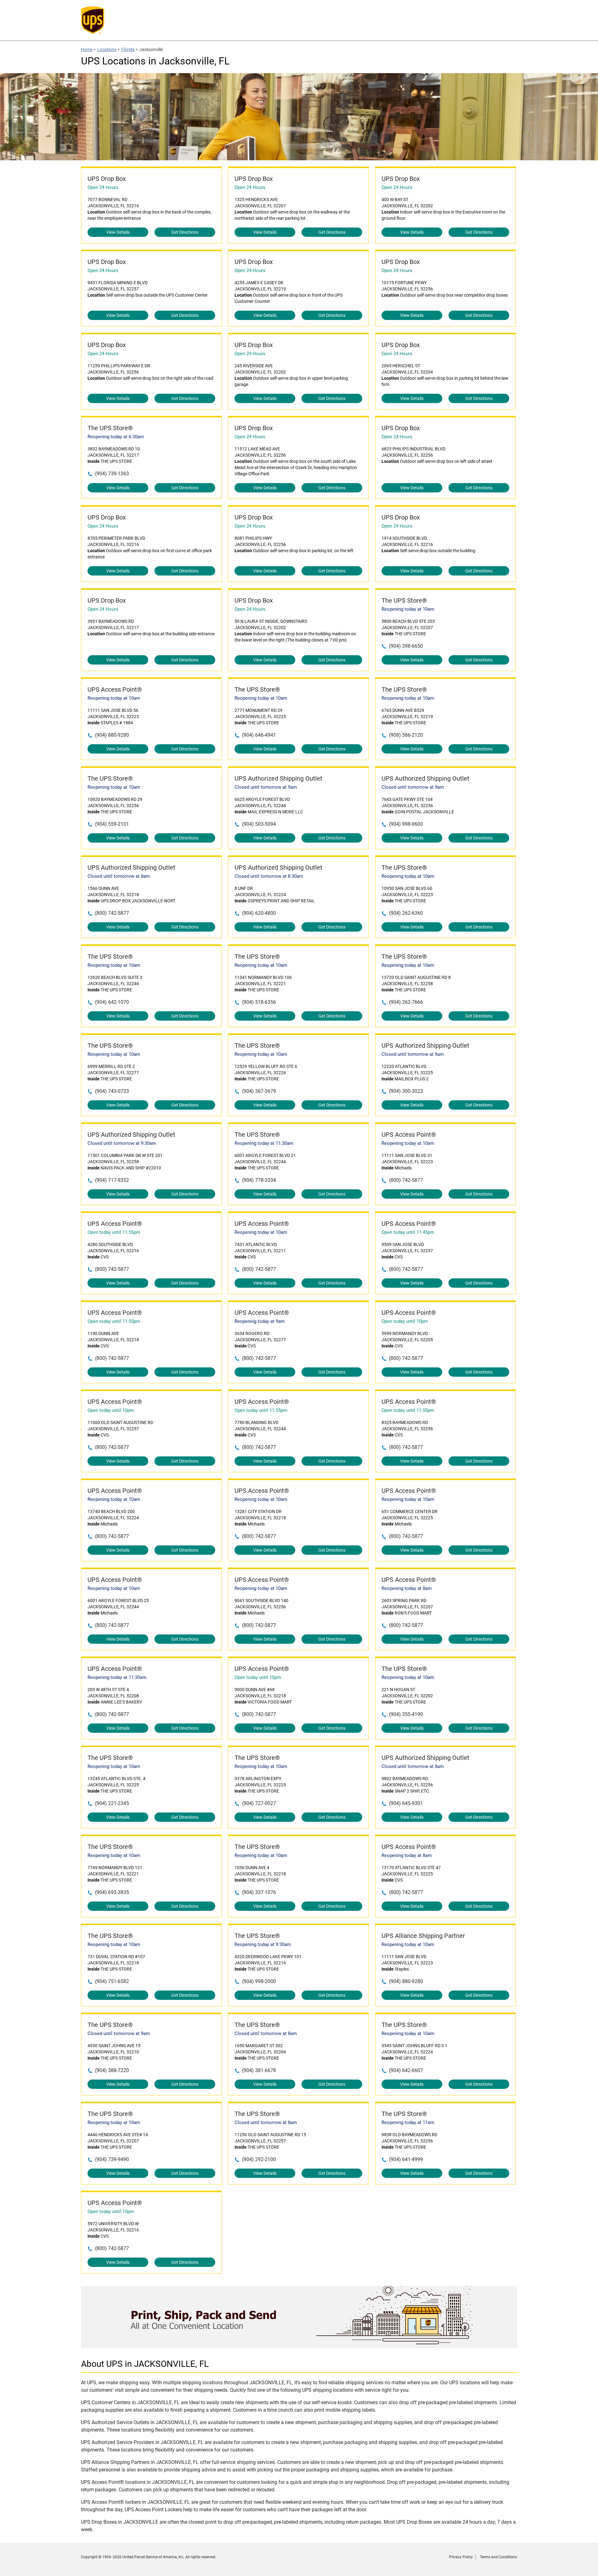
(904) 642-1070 (112, 1002)
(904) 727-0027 (259, 1803)
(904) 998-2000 (259, 1981)
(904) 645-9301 (406, 1803)
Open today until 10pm (405, 1321)
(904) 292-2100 (259, 2159)
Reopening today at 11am (408, 2122)
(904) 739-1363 (112, 474)
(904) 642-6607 (406, 2070)
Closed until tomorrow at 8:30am (269, 876)
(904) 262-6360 (406, 913)
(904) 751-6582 (112, 1981)
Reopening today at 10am (408, 609)
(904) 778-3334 (259, 1180)
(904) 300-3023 (406, 1091)
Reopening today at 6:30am (116, 437)
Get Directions (185, 232)
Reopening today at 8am (407, 1588)
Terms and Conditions (498, 2557)
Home (87, 49)
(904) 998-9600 (406, 824)
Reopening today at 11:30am (264, 1143)
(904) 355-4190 (406, 1714)
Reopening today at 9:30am (263, 1944)
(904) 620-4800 (259, 913)
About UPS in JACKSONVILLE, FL (145, 2364)
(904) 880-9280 (112, 735)
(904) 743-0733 (112, 1091)
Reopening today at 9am (260, 1321)
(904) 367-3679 (259, 1091)
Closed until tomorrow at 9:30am (122, 1143)
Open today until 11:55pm (114, 1232)
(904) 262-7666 (406, 1002)
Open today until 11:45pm (408, 1232)
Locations (107, 49)
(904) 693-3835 (112, 1892)
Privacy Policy (461, 2557)
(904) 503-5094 (259, 824)
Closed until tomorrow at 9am (266, 787)
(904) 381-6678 (259, 2070)
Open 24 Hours (103, 187)
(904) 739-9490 (112, 2159)
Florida (128, 49)
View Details (118, 232)
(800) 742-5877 (112, 913)
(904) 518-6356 (259, 1002)
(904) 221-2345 (112, 1803)
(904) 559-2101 (112, 824)
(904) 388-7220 (112, 2070)
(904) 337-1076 (259, 1892)
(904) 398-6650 (406, 646)
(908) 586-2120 (406, 735)
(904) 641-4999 (406, 2159)
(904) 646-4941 (259, 735)
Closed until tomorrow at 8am (119, 876)
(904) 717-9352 (112, 1180)
